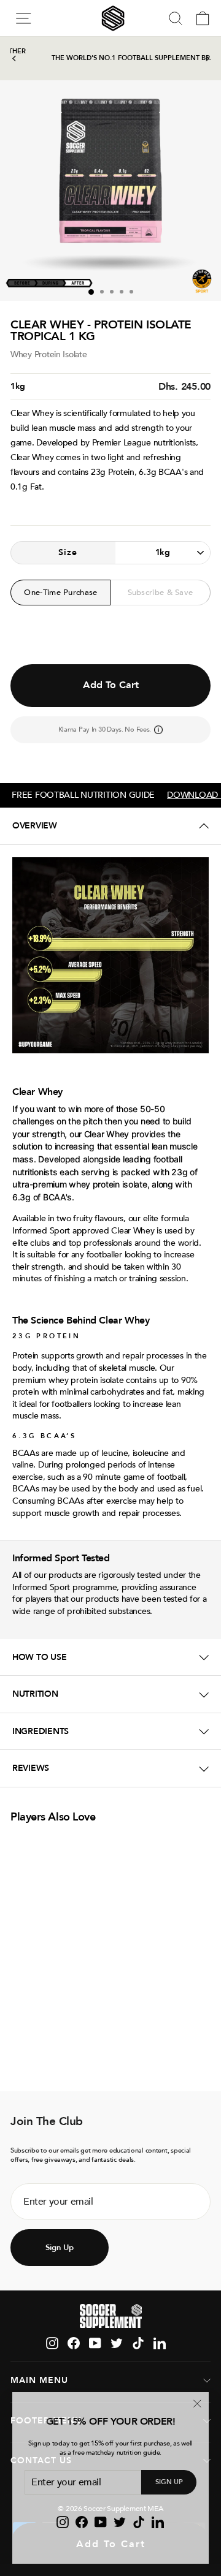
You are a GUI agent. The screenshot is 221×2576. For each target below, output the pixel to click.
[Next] (207, 59)
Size (68, 552)
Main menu (39, 2380)
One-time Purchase (60, 593)
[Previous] (14, 59)
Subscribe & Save (161, 593)
